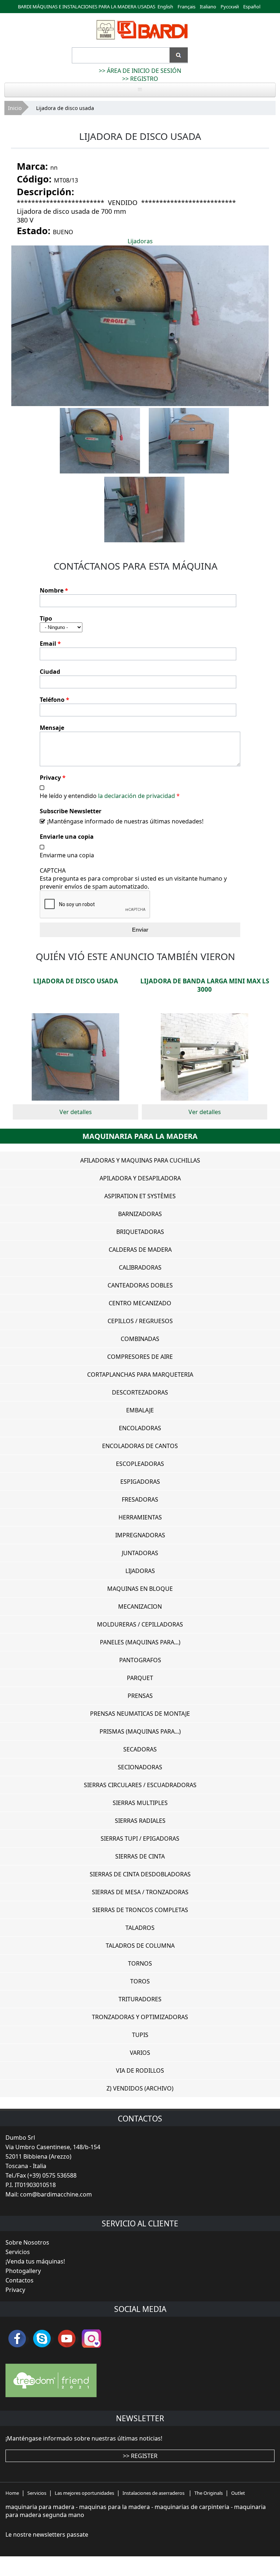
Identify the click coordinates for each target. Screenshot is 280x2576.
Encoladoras (140, 1428)
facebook (17, 2339)
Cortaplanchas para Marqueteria (140, 1374)
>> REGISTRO (140, 79)
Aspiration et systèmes (140, 1196)
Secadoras (140, 1749)
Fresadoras (140, 1499)
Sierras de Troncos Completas (140, 1910)
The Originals (209, 2493)
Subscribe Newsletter (71, 811)
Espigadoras (140, 1482)
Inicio (15, 108)
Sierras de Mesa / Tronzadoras (140, 1892)
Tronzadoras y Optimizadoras (140, 2017)
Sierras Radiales (140, 1821)
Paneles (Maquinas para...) (140, 1642)
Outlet (238, 2493)
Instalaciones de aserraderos (153, 2493)
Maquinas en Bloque (140, 1589)
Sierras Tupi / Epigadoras (140, 1838)
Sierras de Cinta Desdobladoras (140, 1874)
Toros (140, 1981)
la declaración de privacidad (137, 796)
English (165, 7)
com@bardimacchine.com (56, 2194)
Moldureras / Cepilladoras (140, 1624)
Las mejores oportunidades (84, 2493)
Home (12, 2493)
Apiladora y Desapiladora (140, 1178)
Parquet (140, 1678)
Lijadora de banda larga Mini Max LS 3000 (205, 985)
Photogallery (23, 2271)
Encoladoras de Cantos (140, 1446)
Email (50, 644)
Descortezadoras (140, 1392)
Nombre (54, 590)
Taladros (140, 1928)
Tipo (46, 618)
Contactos (20, 2280)
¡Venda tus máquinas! (35, 2261)
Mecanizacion (140, 1606)
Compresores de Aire (140, 1357)
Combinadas (140, 1339)
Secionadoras (140, 1767)
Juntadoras (140, 1553)
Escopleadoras (140, 1464)
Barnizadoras (140, 1214)
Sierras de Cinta (140, 1856)
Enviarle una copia (67, 837)
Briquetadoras (140, 1232)
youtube (67, 2339)
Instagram (92, 2339)
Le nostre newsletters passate (47, 2534)
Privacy (53, 778)
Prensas (140, 1696)
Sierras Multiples (140, 1803)
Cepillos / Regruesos (140, 1321)
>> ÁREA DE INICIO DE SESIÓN (140, 71)
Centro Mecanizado (140, 1303)
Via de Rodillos (140, 2070)
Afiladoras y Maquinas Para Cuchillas (140, 1160)
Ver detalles (76, 1112)
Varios (140, 2053)
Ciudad (50, 672)
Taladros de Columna (140, 1946)
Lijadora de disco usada (76, 981)
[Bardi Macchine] (141, 40)
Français (186, 7)
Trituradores (140, 1999)
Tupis (140, 2035)
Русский (230, 7)
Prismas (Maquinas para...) (140, 1731)
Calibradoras (140, 1267)
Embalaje (140, 1410)
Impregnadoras (140, 1535)
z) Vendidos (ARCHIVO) (140, 2088)
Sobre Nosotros (27, 2242)
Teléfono (55, 700)
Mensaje (52, 728)
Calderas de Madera (140, 1250)
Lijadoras (140, 241)
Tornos (140, 1963)
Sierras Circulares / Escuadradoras (140, 1785)
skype (42, 2339)
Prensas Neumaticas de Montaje (140, 1714)
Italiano (208, 7)
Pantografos (140, 1660)
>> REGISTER (140, 2456)
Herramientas (140, 1517)
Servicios (18, 2252)
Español (252, 7)
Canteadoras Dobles (140, 1285)
